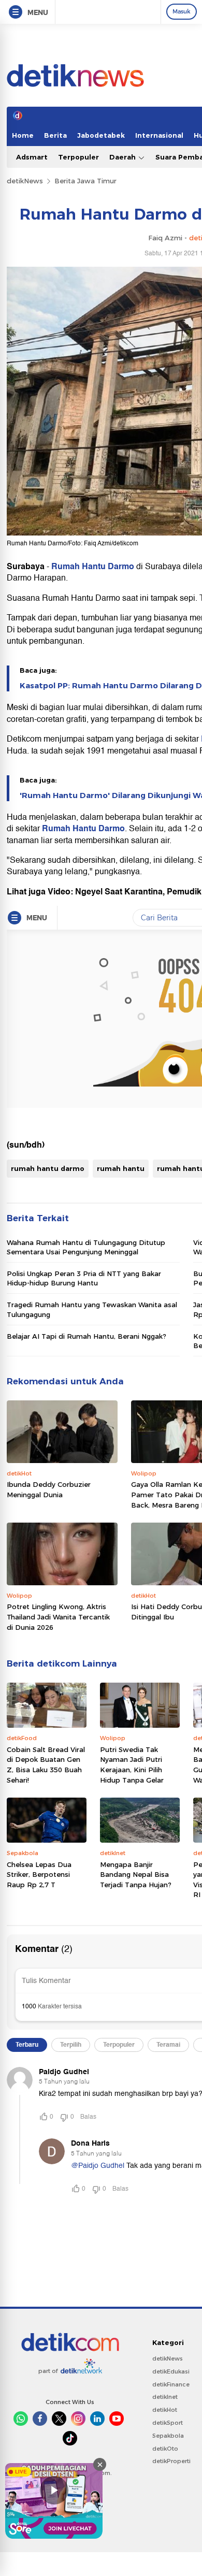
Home (23, 135)
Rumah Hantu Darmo (93, 567)
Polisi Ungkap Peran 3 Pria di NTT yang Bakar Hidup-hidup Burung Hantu (84, 1278)
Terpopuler (78, 157)
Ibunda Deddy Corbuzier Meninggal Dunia (49, 1489)
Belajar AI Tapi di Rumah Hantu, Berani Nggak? (86, 1336)
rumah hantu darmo (48, 1168)
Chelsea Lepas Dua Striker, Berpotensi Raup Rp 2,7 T (39, 1875)
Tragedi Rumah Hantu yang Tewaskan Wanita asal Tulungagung (92, 1309)
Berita (55, 135)
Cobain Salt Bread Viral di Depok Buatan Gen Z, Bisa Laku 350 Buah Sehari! (46, 1765)
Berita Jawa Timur (85, 181)
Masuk (182, 11)
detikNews (25, 181)
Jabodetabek (101, 135)
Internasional (159, 135)
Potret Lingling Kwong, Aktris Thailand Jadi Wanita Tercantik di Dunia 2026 (58, 1617)
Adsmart (32, 157)
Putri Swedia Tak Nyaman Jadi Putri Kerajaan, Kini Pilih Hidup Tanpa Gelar (132, 1765)
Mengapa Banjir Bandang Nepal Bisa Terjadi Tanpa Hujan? (136, 1875)
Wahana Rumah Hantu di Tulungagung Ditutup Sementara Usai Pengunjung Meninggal (86, 1247)
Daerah (124, 157)
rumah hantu (121, 1168)
